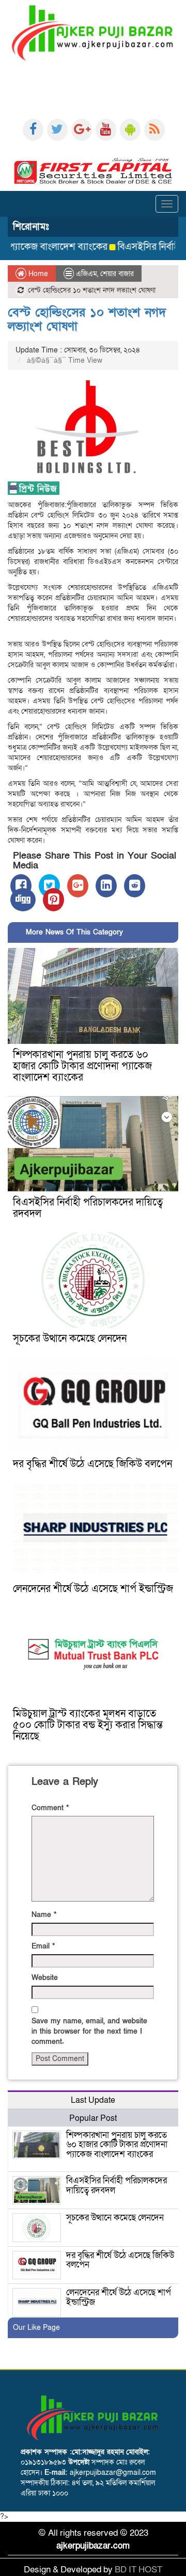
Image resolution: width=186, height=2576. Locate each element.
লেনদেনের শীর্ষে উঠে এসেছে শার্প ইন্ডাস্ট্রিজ (93, 1589)
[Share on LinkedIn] (106, 886)
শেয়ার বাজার (117, 274)
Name (44, 1915)
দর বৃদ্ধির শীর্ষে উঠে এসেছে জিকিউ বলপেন (92, 1464)
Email (43, 1946)
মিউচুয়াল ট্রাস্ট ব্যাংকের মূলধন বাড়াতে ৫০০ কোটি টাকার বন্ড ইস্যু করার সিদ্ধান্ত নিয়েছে (88, 1725)
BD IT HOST (138, 2570)
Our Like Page (36, 2328)
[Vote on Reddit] (135, 886)
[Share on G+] (78, 886)
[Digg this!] (23, 900)
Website (45, 1978)
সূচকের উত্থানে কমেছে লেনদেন (70, 1339)
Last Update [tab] (93, 2100)
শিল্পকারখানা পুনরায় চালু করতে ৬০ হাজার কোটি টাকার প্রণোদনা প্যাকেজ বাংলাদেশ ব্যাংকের (82, 1066)
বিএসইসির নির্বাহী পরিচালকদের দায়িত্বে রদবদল (88, 1208)
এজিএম (87, 274)
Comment (50, 1808)
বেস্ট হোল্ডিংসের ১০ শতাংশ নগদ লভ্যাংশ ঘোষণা (87, 319)
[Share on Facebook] (21, 886)
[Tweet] (49, 886)
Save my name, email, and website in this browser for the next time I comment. (89, 2031)
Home (37, 274)
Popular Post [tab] (93, 2118)
